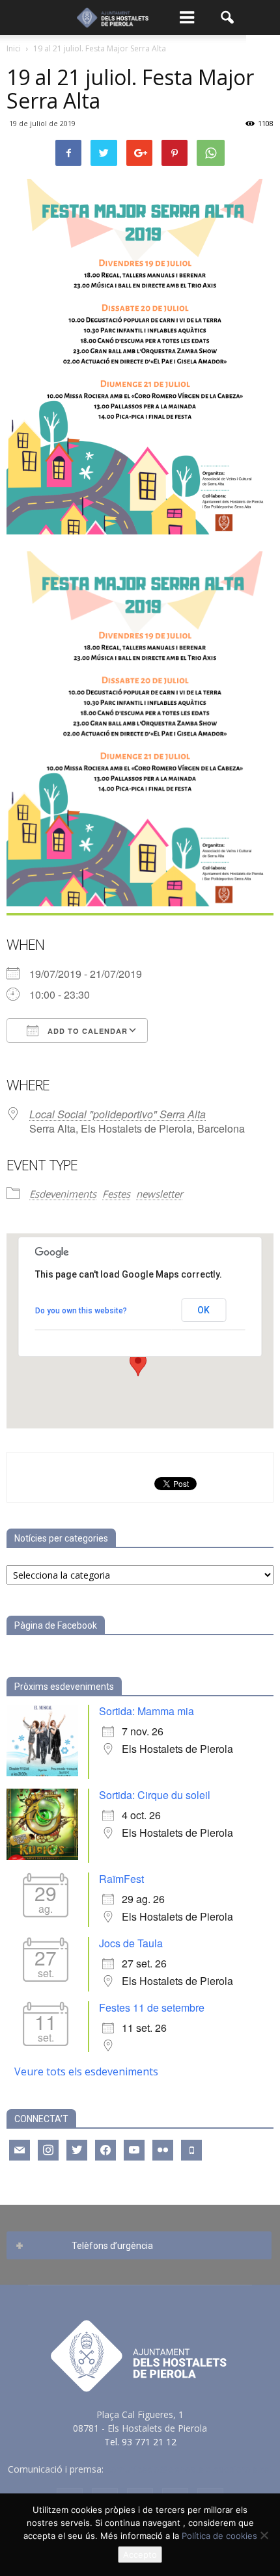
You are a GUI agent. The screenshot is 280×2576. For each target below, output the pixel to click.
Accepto (140, 2555)
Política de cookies (219, 2536)
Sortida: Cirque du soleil (155, 1795)
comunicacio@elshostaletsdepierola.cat (189, 2469)
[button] (228, 18)
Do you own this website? (81, 1311)
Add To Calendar (86, 1031)
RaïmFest (121, 1879)
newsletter (160, 1194)
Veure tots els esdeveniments (86, 2071)
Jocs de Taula (131, 1943)
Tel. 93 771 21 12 (140, 2442)
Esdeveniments (63, 1194)
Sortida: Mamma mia (147, 1711)
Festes (116, 1194)
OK (203, 1310)
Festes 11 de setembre (152, 2007)
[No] (264, 2535)
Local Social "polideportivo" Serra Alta (118, 1114)
